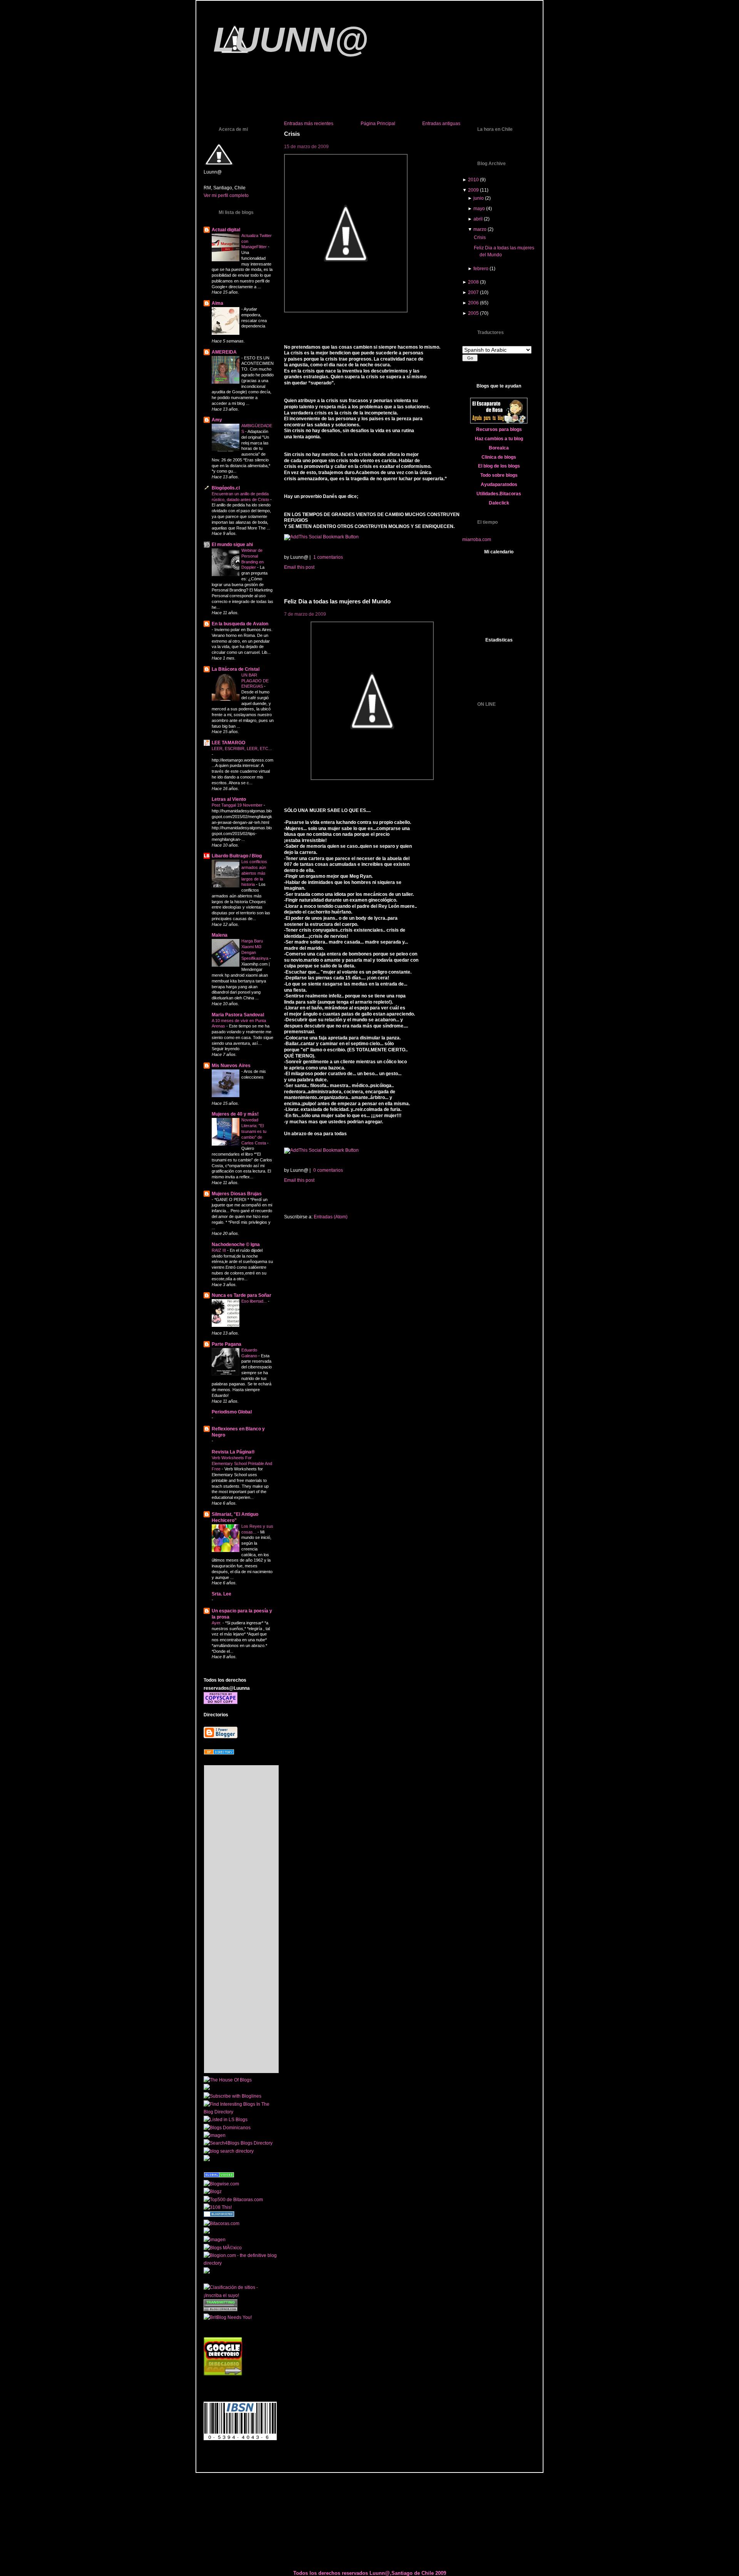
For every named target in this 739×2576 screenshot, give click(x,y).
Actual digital (226, 230)
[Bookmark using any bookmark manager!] (321, 537)
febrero (481, 269)
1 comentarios (328, 557)
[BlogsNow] (219, 2168)
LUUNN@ (291, 40)
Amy (217, 420)
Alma (217, 303)
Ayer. (217, 1623)
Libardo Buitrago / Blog (237, 856)
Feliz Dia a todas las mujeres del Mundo (337, 601)
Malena (220, 935)
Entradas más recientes (309, 124)
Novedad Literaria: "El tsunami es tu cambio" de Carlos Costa (254, 1131)
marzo (480, 229)
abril (478, 219)
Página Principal (378, 124)
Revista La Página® (233, 1452)
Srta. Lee (222, 1594)
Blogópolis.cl (226, 488)
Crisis (292, 134)
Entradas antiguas (441, 124)
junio (479, 198)
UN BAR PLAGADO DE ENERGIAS (255, 681)
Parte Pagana (227, 1344)
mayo (479, 209)
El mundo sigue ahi (232, 545)
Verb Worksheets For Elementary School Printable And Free (242, 1463)
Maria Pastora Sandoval (238, 1015)
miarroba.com (477, 540)
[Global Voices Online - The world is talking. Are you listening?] (219, 2176)
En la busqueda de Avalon (240, 624)
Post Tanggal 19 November (238, 805)
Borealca (499, 448)
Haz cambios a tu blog (499, 439)
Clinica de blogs (499, 457)
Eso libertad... (255, 1301)
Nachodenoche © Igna (236, 1245)
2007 (473, 292)
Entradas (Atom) (331, 1217)
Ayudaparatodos (499, 484)
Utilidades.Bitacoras (499, 494)
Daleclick (499, 503)
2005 (473, 313)
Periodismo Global (232, 1412)
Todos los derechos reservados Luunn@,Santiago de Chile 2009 (370, 2573)
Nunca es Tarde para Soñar (242, 1295)
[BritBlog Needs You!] (228, 2317)
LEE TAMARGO (228, 743)
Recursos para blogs (499, 429)
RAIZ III (219, 1250)
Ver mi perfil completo (226, 195)
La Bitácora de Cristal (236, 669)
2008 (473, 282)
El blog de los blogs (499, 466)
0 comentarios (328, 1170)
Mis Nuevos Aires (231, 1066)
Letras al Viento (229, 799)
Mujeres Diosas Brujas (237, 1194)
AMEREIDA (224, 352)
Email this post (300, 567)
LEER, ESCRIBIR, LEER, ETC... (242, 748)
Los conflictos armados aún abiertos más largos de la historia (254, 873)
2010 (473, 180)
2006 (473, 303)
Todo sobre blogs (499, 475)
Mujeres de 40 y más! (235, 1114)
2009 (473, 190)
